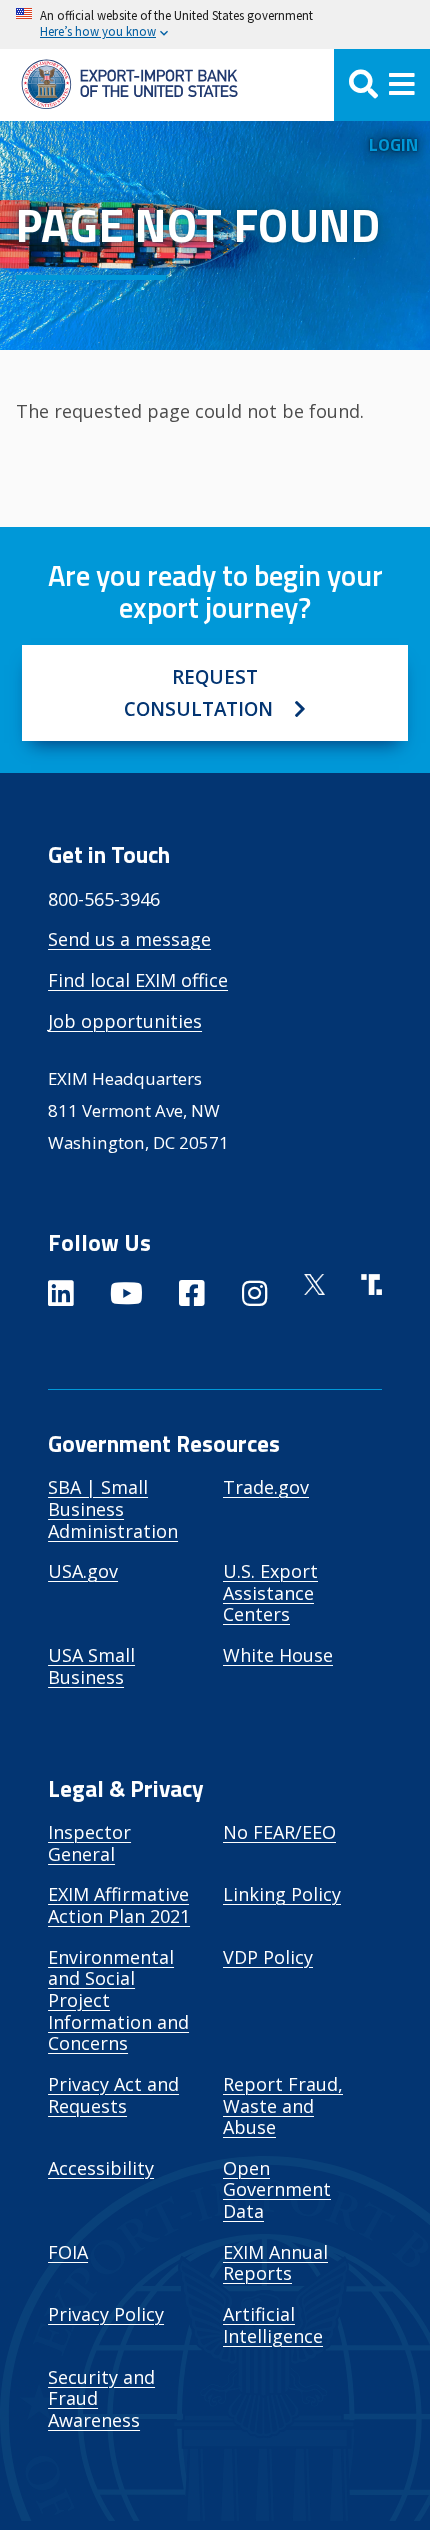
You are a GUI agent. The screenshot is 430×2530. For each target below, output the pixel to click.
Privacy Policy (106, 2314)
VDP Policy (268, 1957)
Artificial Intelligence (273, 2325)
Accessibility (101, 2168)
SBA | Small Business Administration (113, 1508)
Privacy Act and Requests (113, 2095)
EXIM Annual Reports (275, 2263)
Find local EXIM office (138, 980)
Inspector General (89, 1843)
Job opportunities (125, 1021)
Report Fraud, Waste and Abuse (283, 2105)
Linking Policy (282, 1894)
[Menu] (382, 85)
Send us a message (129, 939)
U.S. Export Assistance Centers (270, 1592)
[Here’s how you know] (215, 24)
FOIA (68, 2252)
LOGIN (393, 144)
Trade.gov (266, 1487)
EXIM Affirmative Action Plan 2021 (119, 1905)
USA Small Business (91, 1666)
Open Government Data (277, 2189)
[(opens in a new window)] (61, 1297)
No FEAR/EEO (279, 1832)
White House (278, 1655)
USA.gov (83, 1571)
